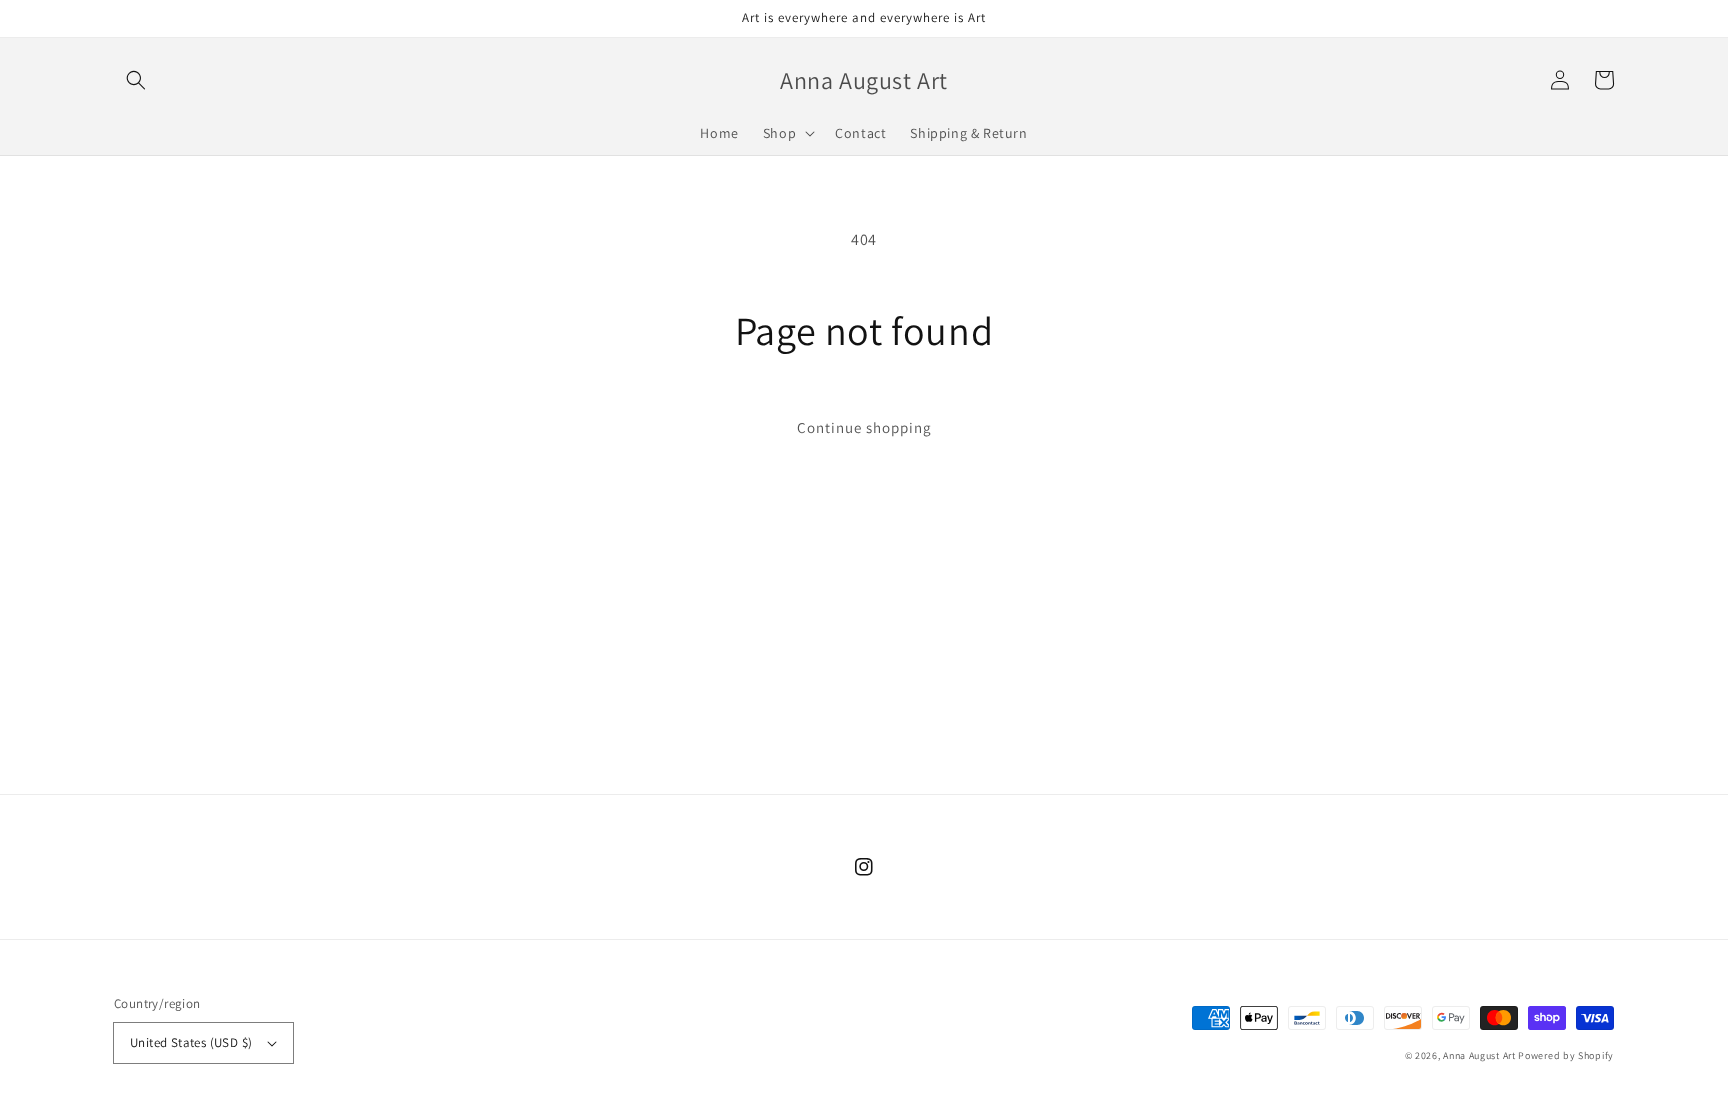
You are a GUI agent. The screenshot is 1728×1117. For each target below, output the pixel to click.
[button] (136, 80)
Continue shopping (864, 427)
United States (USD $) (191, 1042)
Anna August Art (1479, 1055)
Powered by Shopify (1566, 1055)
